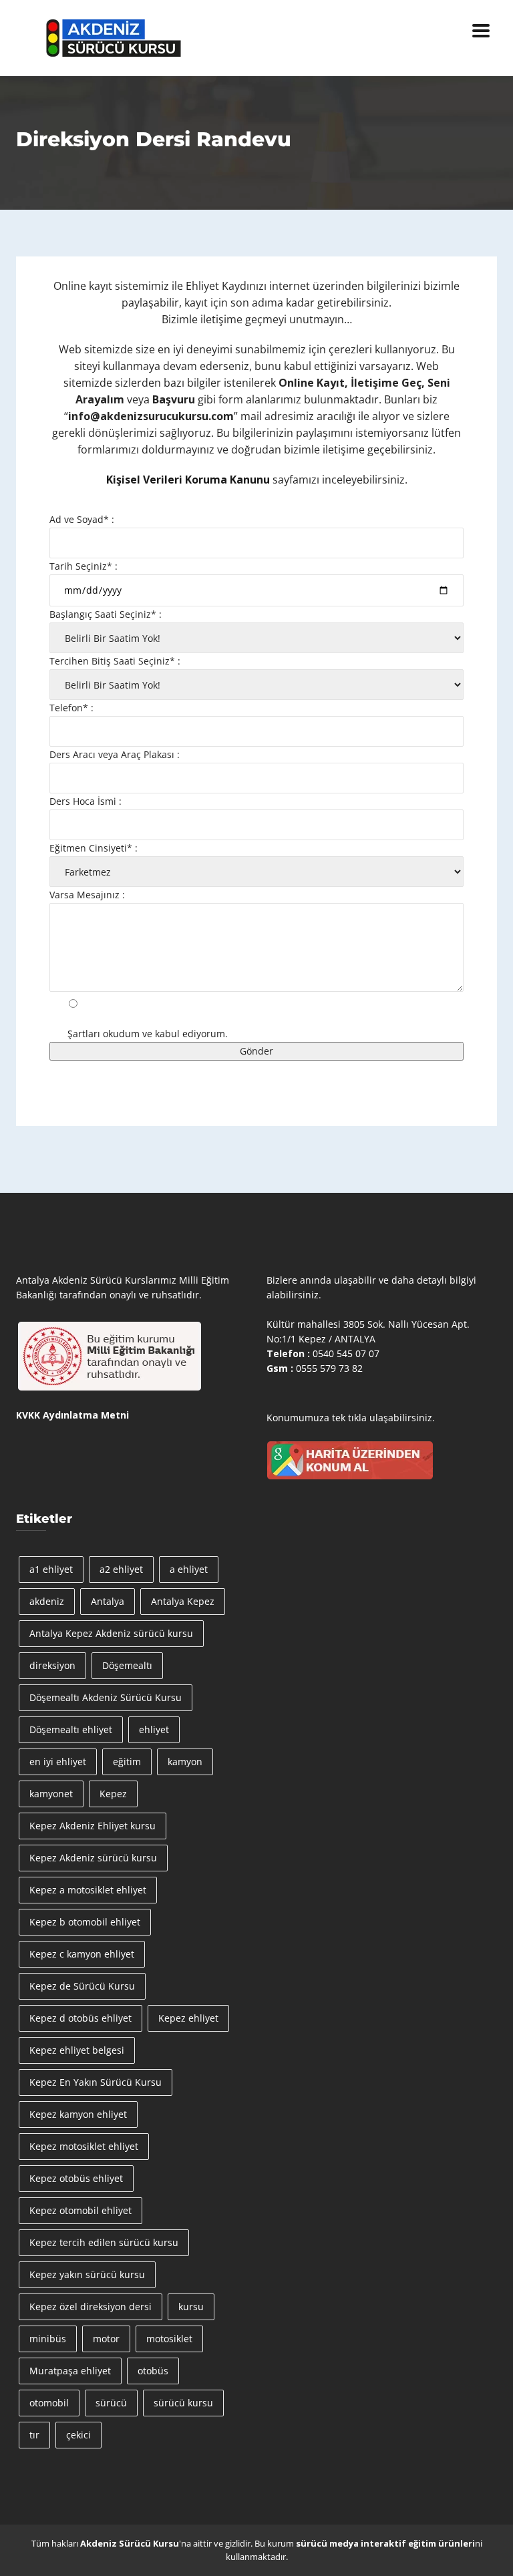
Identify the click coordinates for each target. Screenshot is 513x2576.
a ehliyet (189, 1569)
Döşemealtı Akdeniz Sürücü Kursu (106, 1697)
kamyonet (51, 1794)
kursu (191, 2307)
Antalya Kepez (183, 1601)
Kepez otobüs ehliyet (76, 2178)
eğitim (127, 1762)
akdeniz (47, 1601)
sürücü (111, 2403)
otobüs (153, 2371)
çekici (78, 2435)
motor (106, 2339)
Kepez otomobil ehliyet (80, 2210)
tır (34, 2435)
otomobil (49, 2403)
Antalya (108, 1601)
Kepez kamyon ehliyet (78, 2114)
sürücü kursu (183, 2403)
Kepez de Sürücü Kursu (82, 1986)
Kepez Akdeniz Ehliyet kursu (93, 1826)
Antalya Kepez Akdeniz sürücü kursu (111, 1633)
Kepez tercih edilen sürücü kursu (104, 2242)
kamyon (185, 1762)
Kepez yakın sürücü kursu (87, 2274)
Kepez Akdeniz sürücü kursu (93, 1858)
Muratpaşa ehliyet (70, 2371)
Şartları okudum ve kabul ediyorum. (148, 1034)
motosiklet (169, 2339)
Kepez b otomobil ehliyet (85, 1922)
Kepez (113, 1794)
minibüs (48, 2339)
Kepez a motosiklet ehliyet (88, 1890)
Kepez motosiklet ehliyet (84, 2146)
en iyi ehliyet (58, 1762)
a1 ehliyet (51, 1569)
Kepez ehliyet (188, 2018)
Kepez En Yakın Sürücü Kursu (96, 2082)
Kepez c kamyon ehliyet (82, 1954)
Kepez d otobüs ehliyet (80, 2018)
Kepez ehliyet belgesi (77, 2050)
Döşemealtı (127, 1665)
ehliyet (154, 1729)
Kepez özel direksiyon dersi (91, 2307)
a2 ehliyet (121, 1569)
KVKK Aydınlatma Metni (72, 1415)
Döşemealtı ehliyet (71, 1729)
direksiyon (52, 1665)
